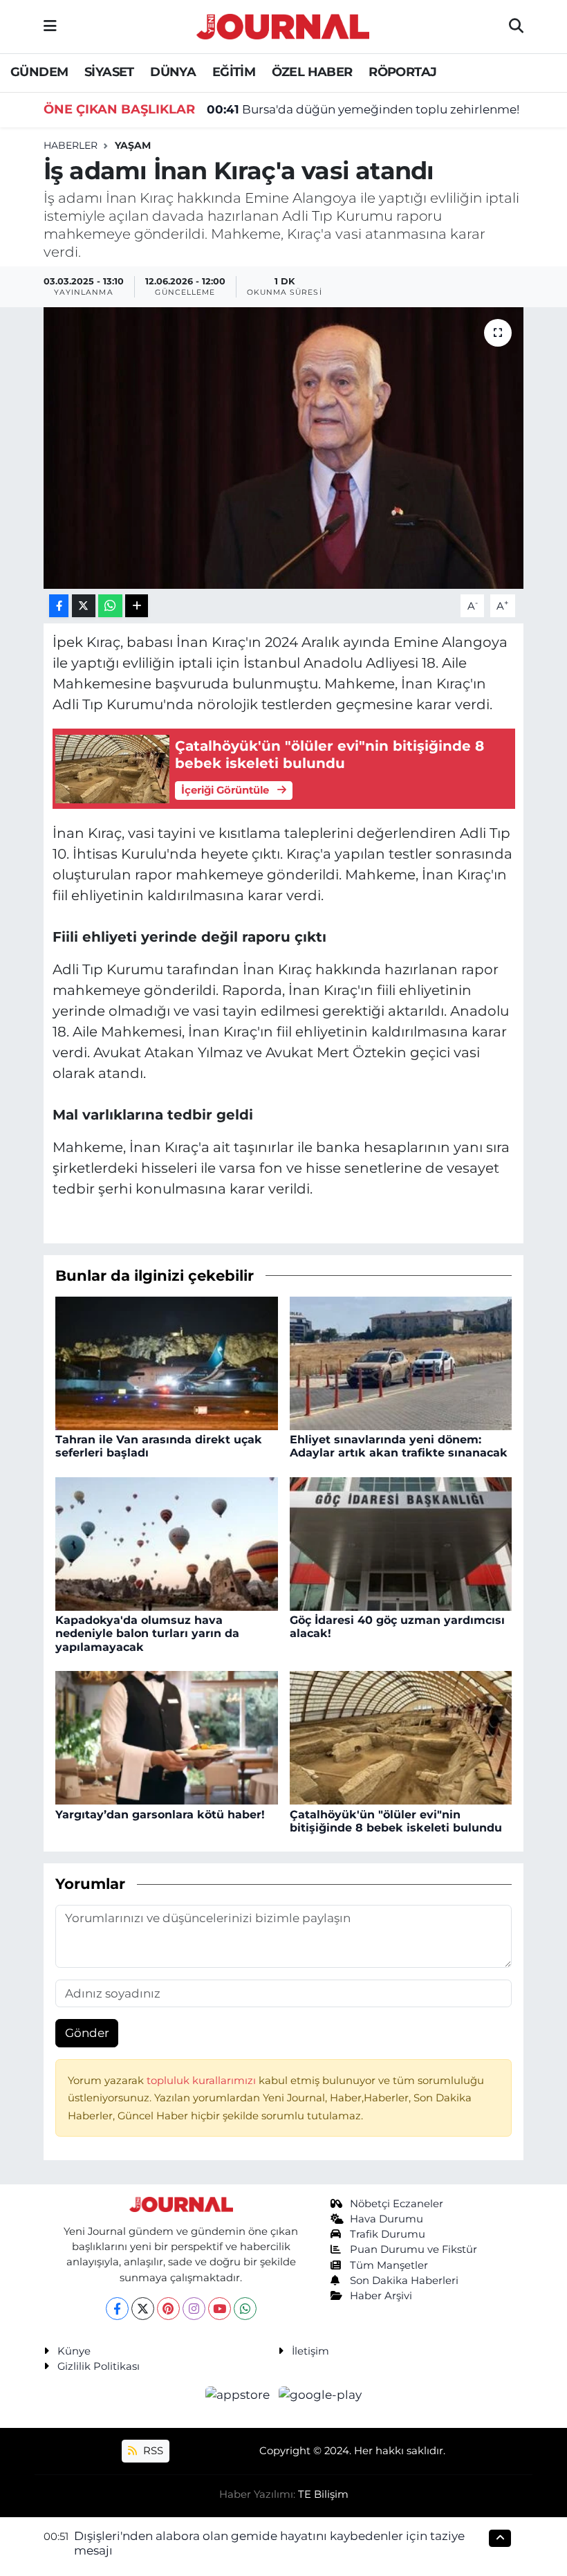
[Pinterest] (168, 2309)
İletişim (310, 2351)
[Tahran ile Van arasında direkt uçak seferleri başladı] (167, 1362)
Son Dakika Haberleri (404, 2281)
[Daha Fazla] (137, 606)
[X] (143, 2309)
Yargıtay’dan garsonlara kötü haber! (160, 1815)
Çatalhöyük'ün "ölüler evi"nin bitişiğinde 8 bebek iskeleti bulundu (396, 1821)
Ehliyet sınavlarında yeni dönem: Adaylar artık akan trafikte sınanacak (399, 1446)
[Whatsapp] (245, 2309)
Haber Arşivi (381, 2296)
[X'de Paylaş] (84, 606)
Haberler (71, 145)
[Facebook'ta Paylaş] (59, 606)
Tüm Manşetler (389, 2265)
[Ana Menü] (50, 26)
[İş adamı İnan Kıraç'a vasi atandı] (284, 448)
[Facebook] (117, 2309)
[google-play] (320, 2395)
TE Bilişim (323, 2494)
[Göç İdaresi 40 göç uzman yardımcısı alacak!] (401, 1543)
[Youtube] (220, 2309)
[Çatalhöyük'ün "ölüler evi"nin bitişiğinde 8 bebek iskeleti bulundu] (401, 1737)
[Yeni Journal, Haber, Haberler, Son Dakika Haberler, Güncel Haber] (283, 25)
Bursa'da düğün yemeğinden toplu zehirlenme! (363, 109)
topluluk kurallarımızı (203, 2081)
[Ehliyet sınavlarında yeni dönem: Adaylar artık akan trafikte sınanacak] (401, 1362)
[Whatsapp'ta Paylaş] (110, 606)
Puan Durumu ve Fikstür (413, 2249)
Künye (74, 2351)
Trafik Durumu (388, 2234)
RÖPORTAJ (402, 72)
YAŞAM (133, 145)
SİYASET (109, 72)
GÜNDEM (39, 72)
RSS (152, 2451)
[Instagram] (194, 2309)
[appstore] (239, 2395)
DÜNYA (173, 72)
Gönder (87, 2033)
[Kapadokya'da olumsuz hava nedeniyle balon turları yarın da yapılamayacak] (167, 1543)
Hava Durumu (387, 2219)
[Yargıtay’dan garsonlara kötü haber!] (167, 1737)
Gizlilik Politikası (99, 2366)
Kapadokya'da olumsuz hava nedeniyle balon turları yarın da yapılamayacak (147, 1633)
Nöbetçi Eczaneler (397, 2204)
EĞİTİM (234, 72)
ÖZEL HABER (312, 72)
